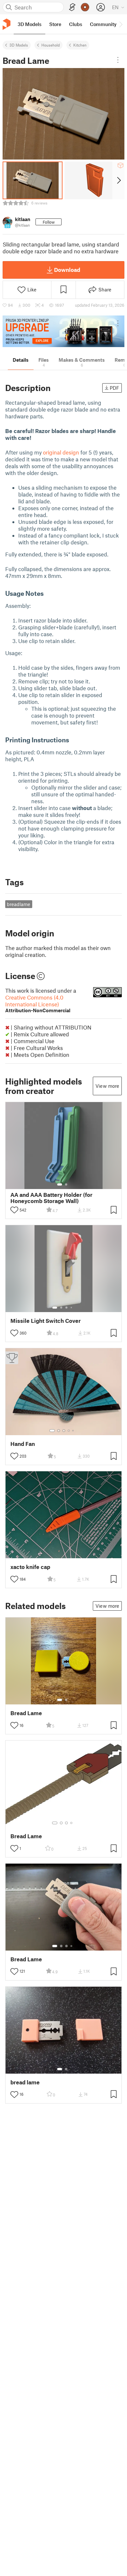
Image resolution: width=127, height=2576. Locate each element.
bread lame (25, 2082)
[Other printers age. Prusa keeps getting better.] (63, 331)
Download (67, 270)
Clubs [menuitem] (76, 24)
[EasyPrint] (72, 7)
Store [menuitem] (55, 24)
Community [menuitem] (103, 24)
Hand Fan (23, 1444)
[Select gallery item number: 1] (60, 1184)
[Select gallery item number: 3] (66, 1308)
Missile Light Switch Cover (46, 1321)
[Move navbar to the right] (120, 24)
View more (107, 1086)
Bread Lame (26, 1713)
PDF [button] (114, 388)
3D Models (19, 45)
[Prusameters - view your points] (85, 7)
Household (51, 45)
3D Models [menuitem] (29, 24)
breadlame (19, 904)
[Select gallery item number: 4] (72, 1308)
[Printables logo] (7, 24)
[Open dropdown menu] (118, 60)
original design (61, 452)
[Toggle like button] (14, 1210)
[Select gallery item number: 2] (66, 1184)
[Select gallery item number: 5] (74, 1431)
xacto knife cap (30, 1567)
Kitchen (80, 45)
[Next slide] (118, 180)
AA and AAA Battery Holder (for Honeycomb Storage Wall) (51, 1198)
